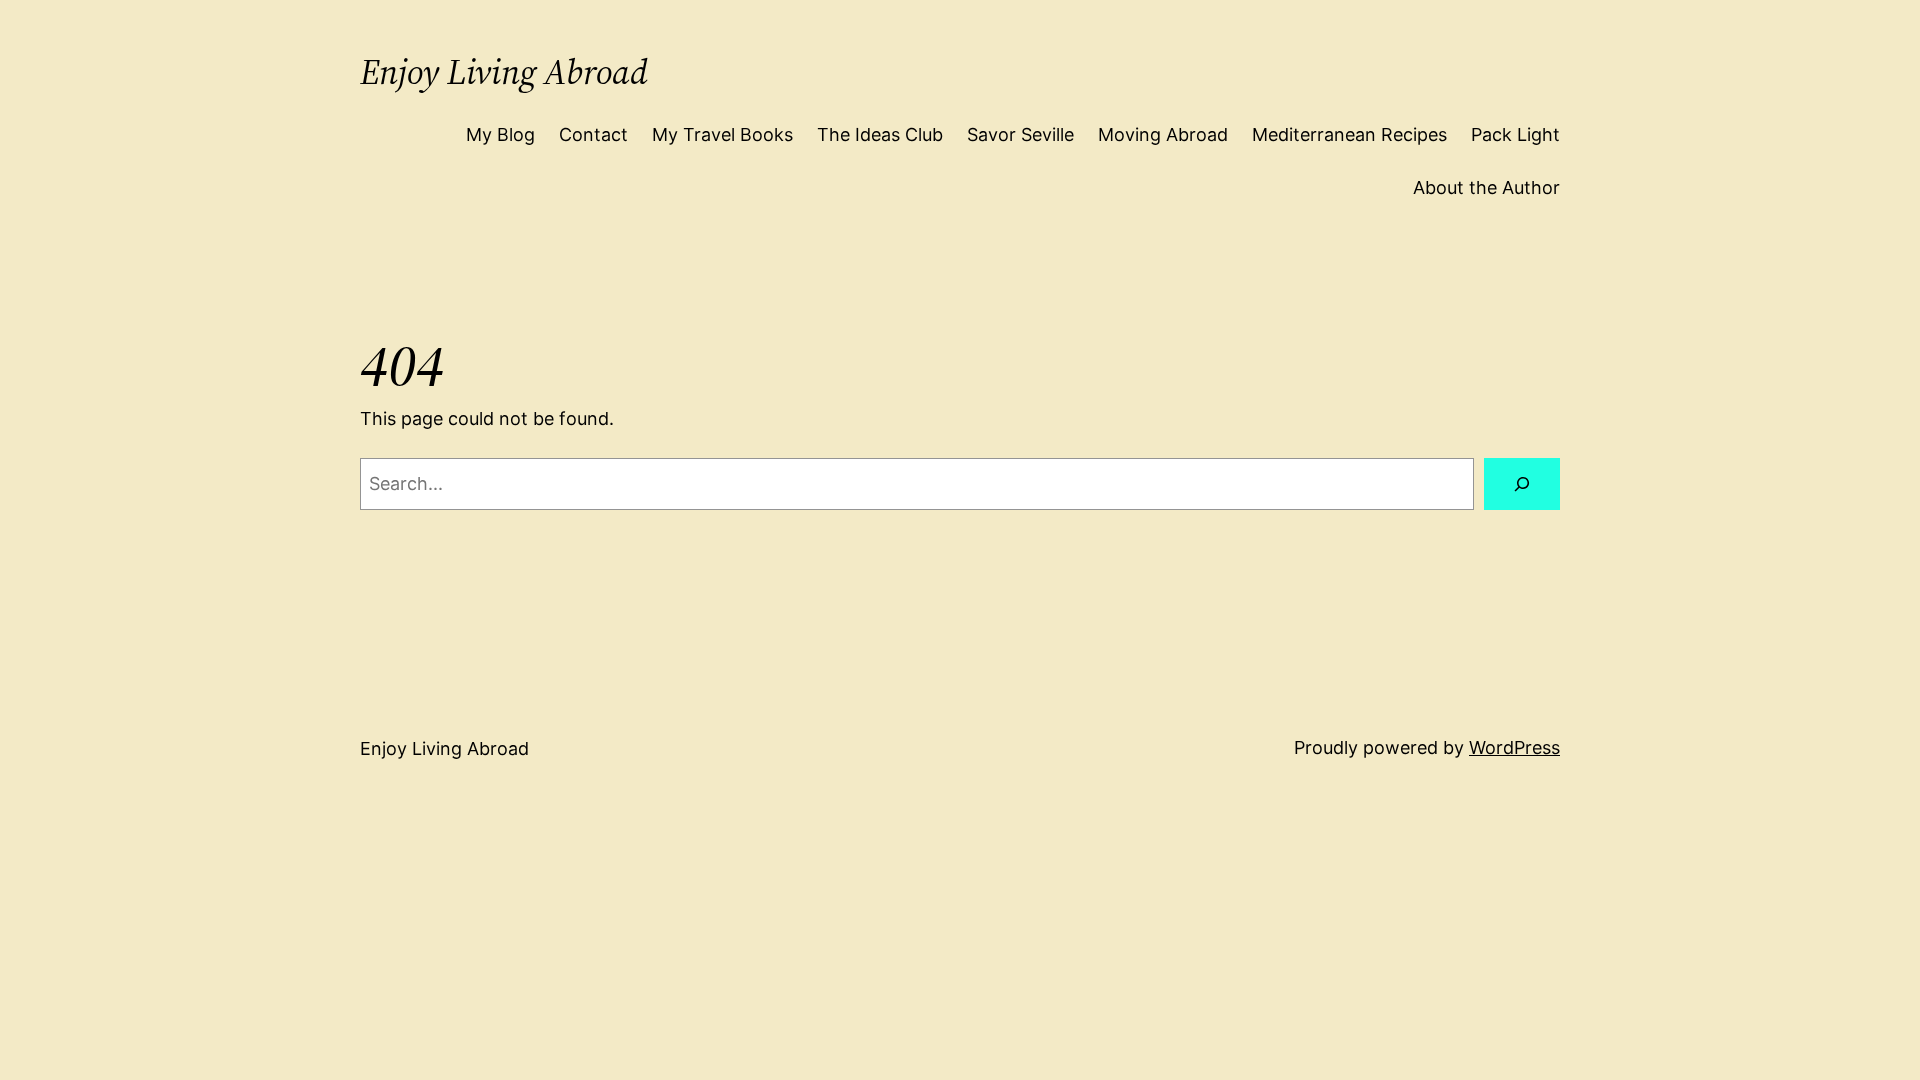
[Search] (1522, 484)
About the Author (1486, 187)
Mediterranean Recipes (1349, 134)
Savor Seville (1020, 134)
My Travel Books (722, 134)
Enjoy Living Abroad (504, 72)
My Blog (500, 134)
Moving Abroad (1163, 134)
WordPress (1514, 747)
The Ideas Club (880, 134)
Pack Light (1515, 134)
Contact (593, 134)
